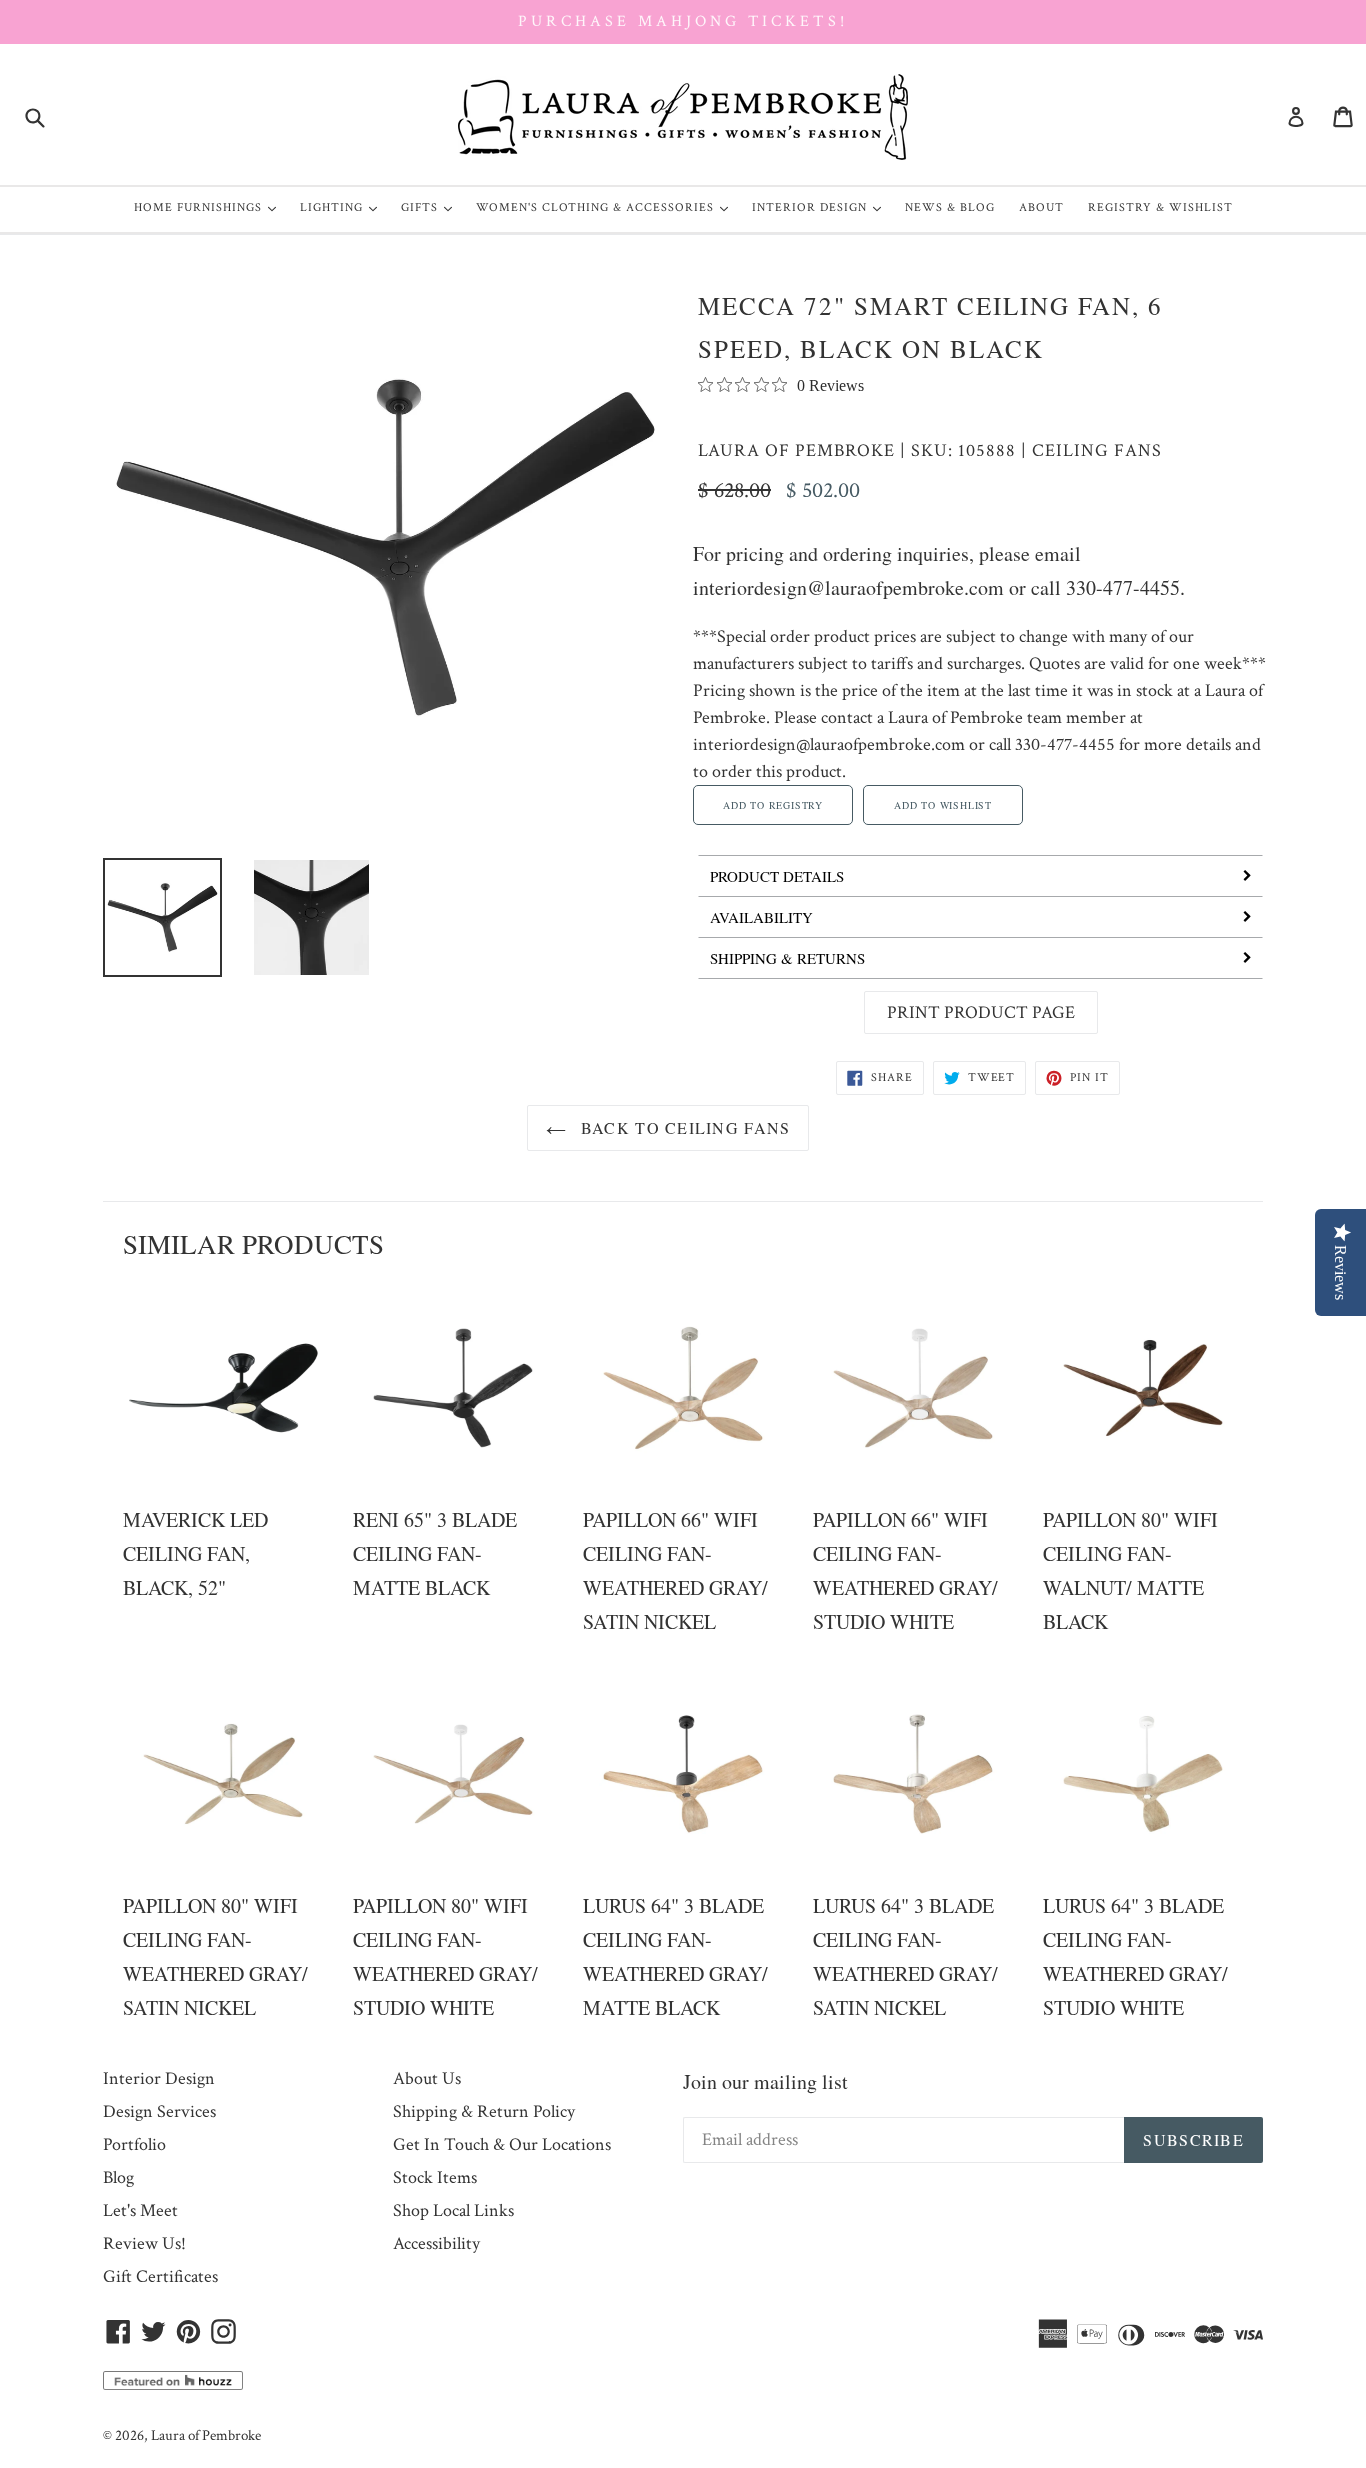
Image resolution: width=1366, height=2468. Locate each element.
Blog (118, 2177)
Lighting (343, 207)
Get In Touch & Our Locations (502, 2144)
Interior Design (821, 207)
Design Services (159, 2111)
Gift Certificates (160, 2276)
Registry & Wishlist (1160, 207)
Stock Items (435, 2177)
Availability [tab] (761, 917)
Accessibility (436, 2243)
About (1041, 207)
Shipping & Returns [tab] (787, 958)
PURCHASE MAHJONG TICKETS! (682, 21)
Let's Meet (140, 2210)
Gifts (431, 207)
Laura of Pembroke (796, 450)
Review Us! (144, 2243)
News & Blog (950, 207)
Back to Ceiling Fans (683, 1127)
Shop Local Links (453, 2210)
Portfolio (134, 2144)
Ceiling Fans (1097, 450)
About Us (427, 2078)
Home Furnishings (210, 207)
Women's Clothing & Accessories (607, 207)
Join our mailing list (765, 2081)
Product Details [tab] (777, 876)
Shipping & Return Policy (484, 2111)
